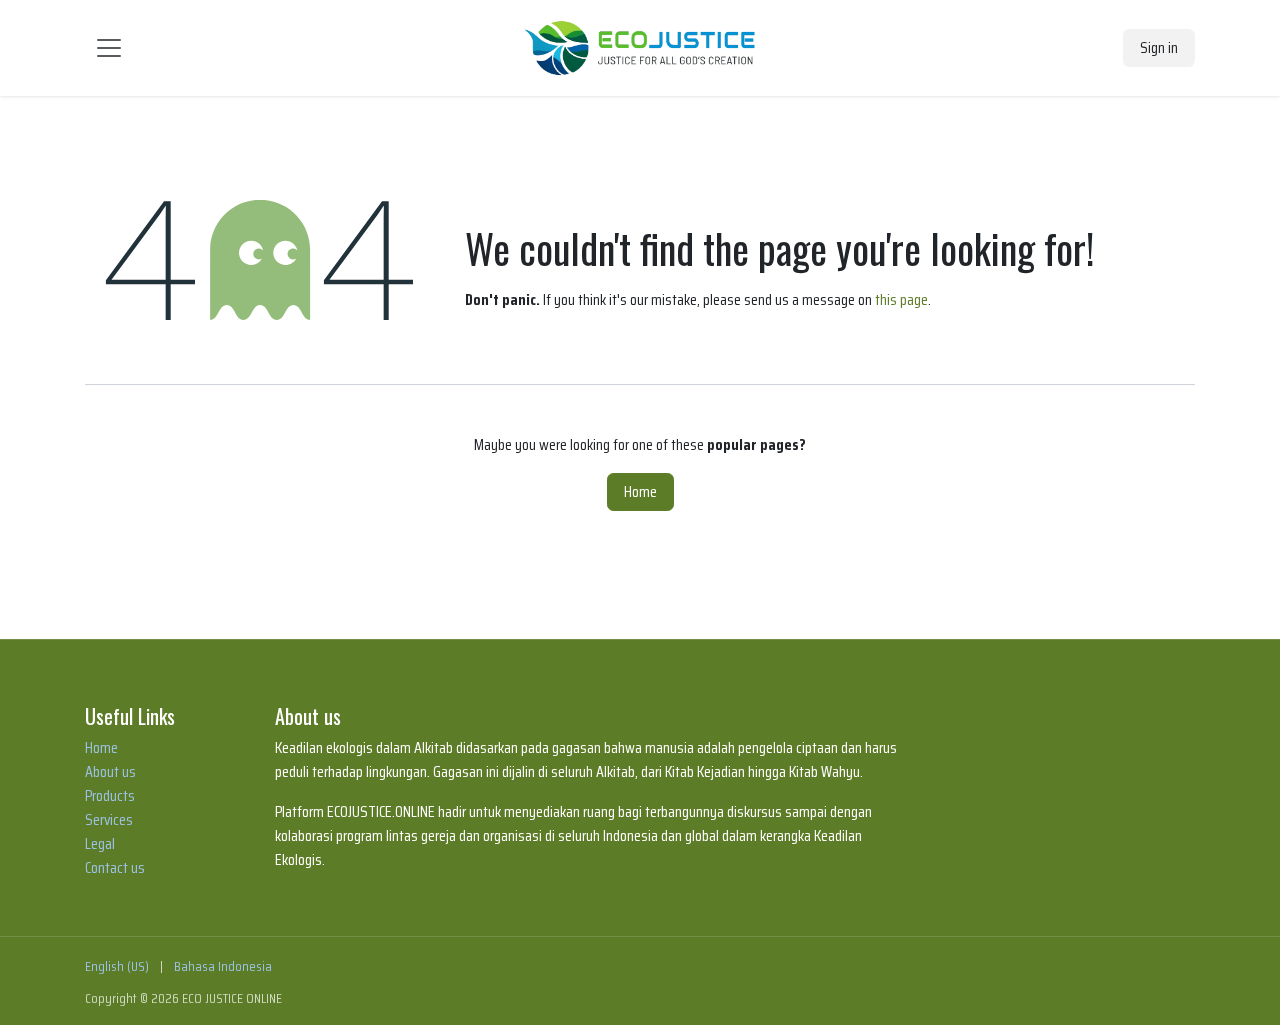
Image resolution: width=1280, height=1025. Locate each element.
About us (110, 771)
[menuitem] (117, 966)
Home (640, 491)
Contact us (115, 867)
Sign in (1159, 47)
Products (110, 795)
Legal (100, 843)
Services (109, 819)
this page (901, 299)
